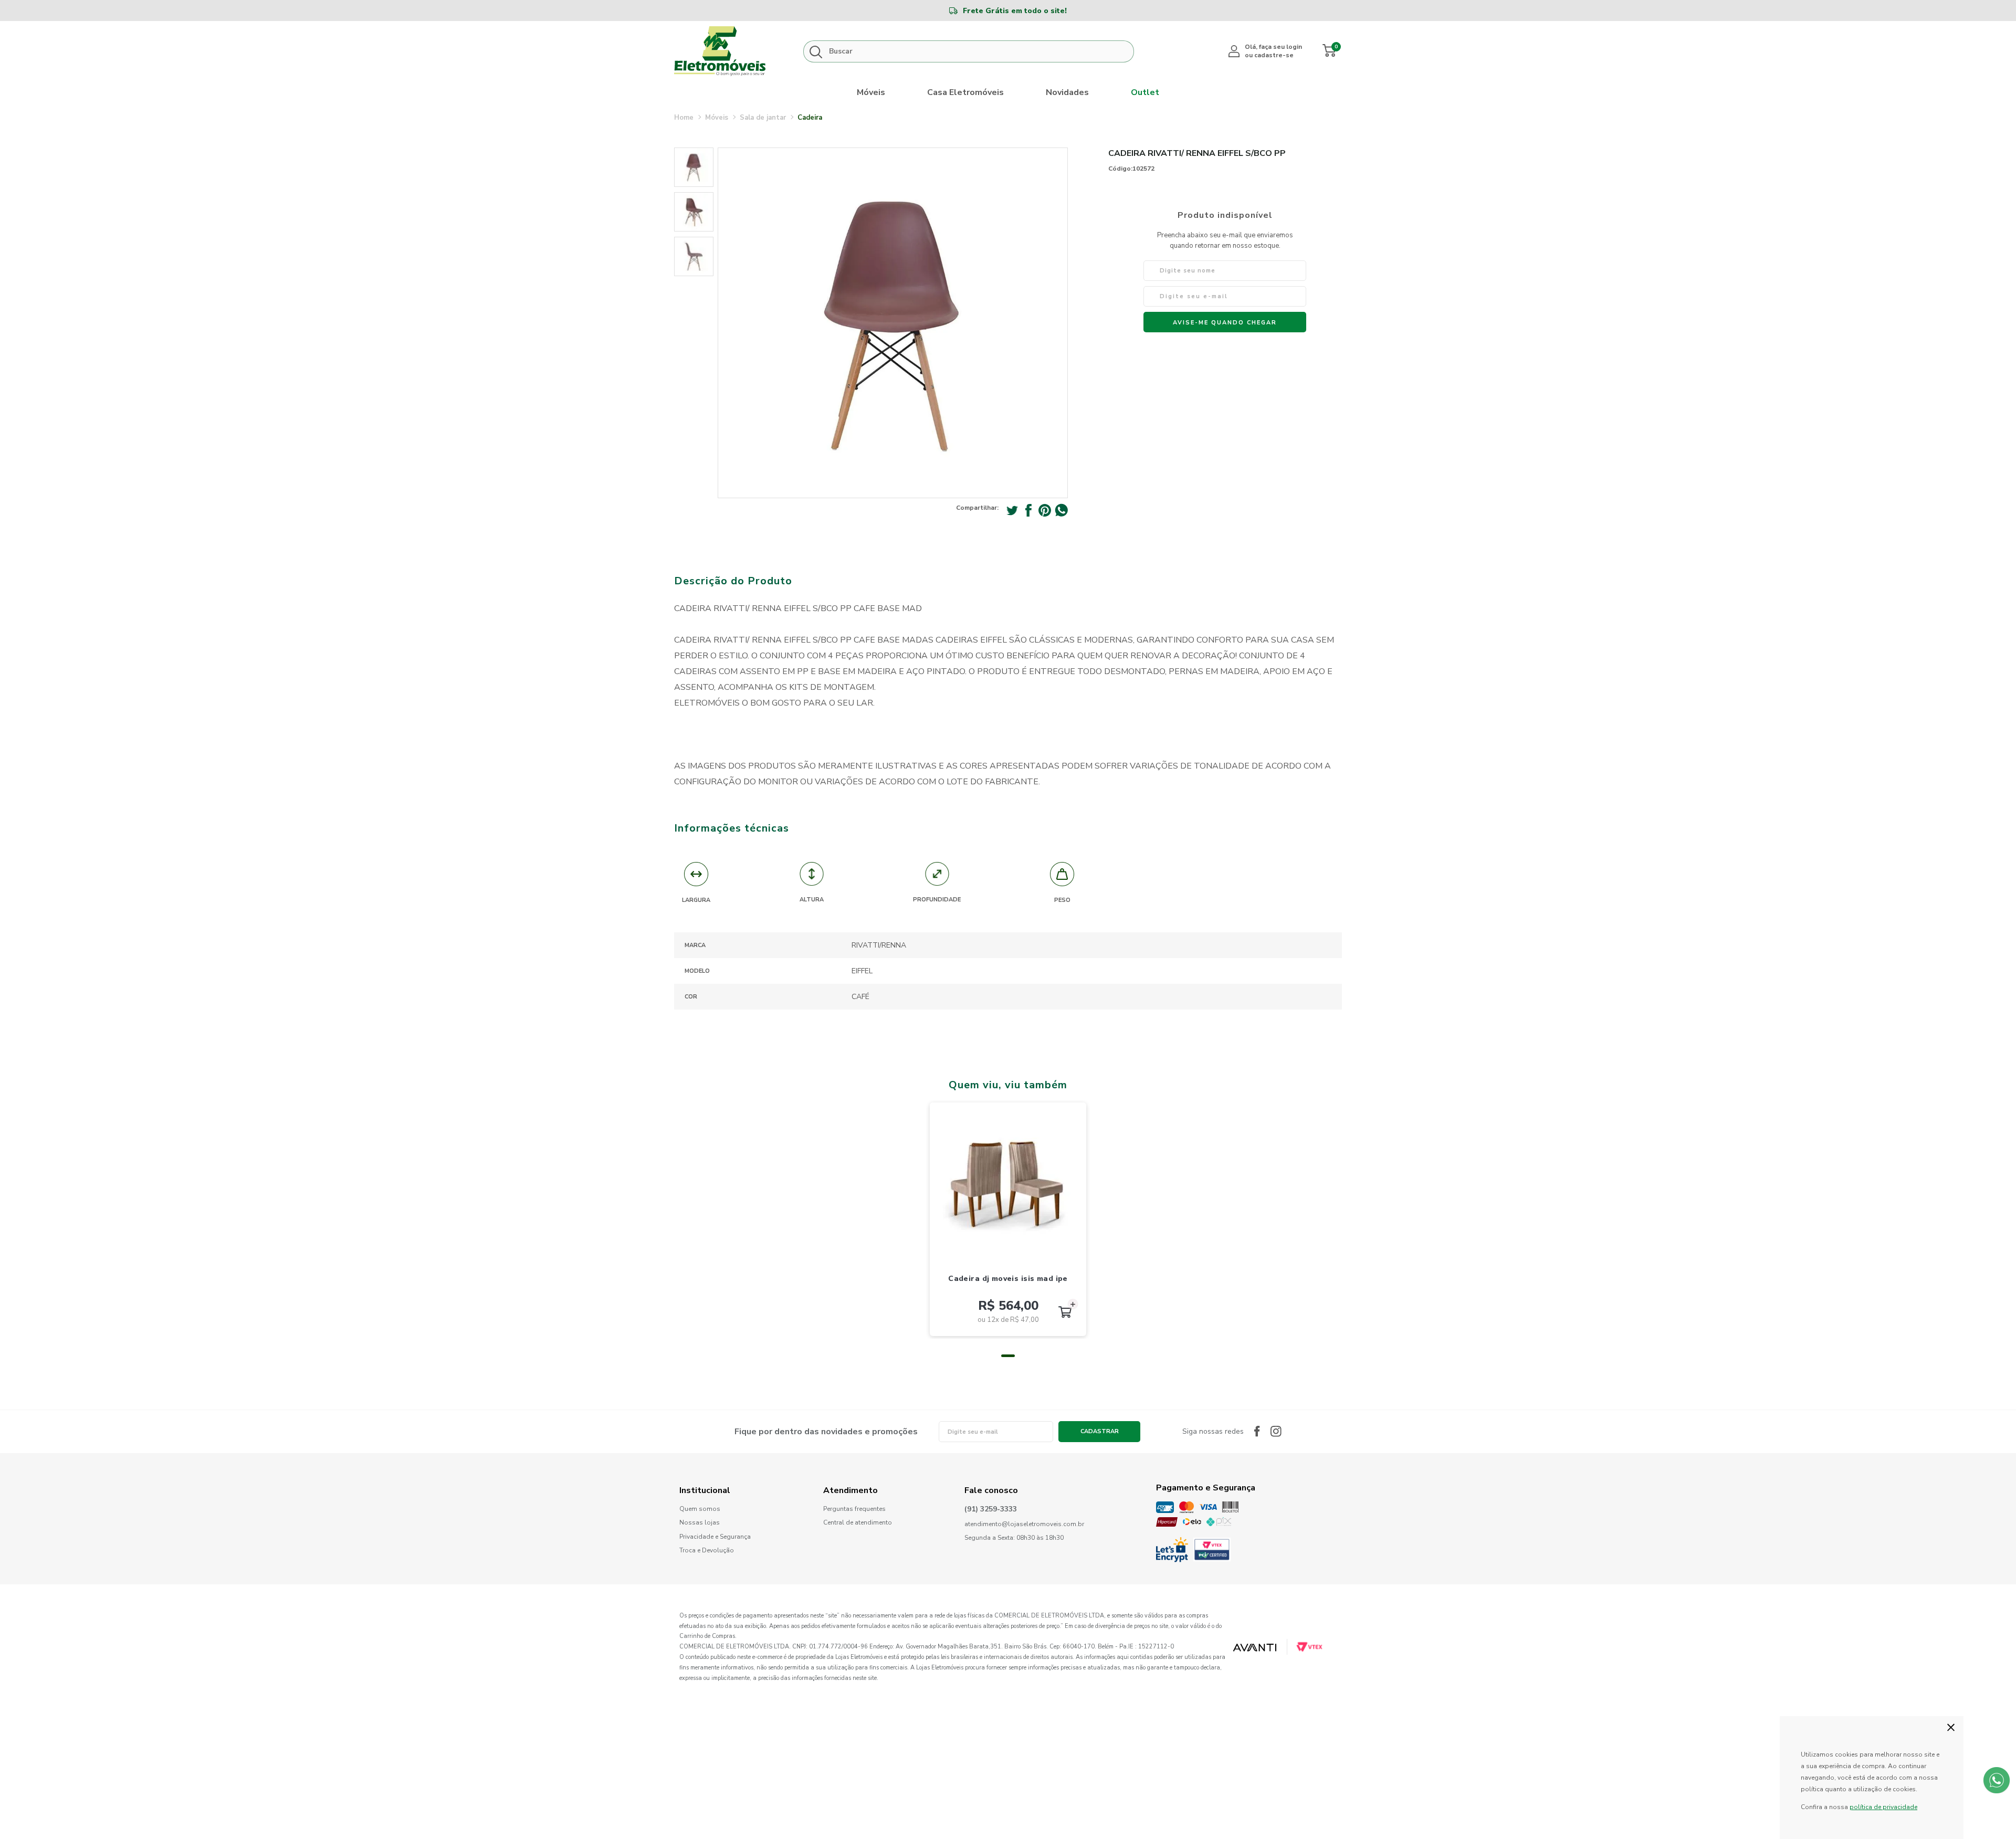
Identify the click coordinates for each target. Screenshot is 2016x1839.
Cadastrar (1100, 1431)
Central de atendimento (858, 1522)
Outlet (1145, 92)
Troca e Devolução (707, 1550)
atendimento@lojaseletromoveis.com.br (1024, 1524)
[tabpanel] (1008, 1219)
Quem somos (700, 1509)
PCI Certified (1212, 1549)
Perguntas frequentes (854, 1509)
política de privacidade (1883, 1807)
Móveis (871, 92)
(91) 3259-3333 (991, 1510)
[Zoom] (694, 167)
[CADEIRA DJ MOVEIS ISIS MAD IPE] (1008, 1181)
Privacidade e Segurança (715, 1537)
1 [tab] (1008, 1356)
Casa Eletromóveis (965, 92)
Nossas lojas (700, 1523)
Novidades (1067, 92)
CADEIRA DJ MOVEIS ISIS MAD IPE (1008, 1279)
